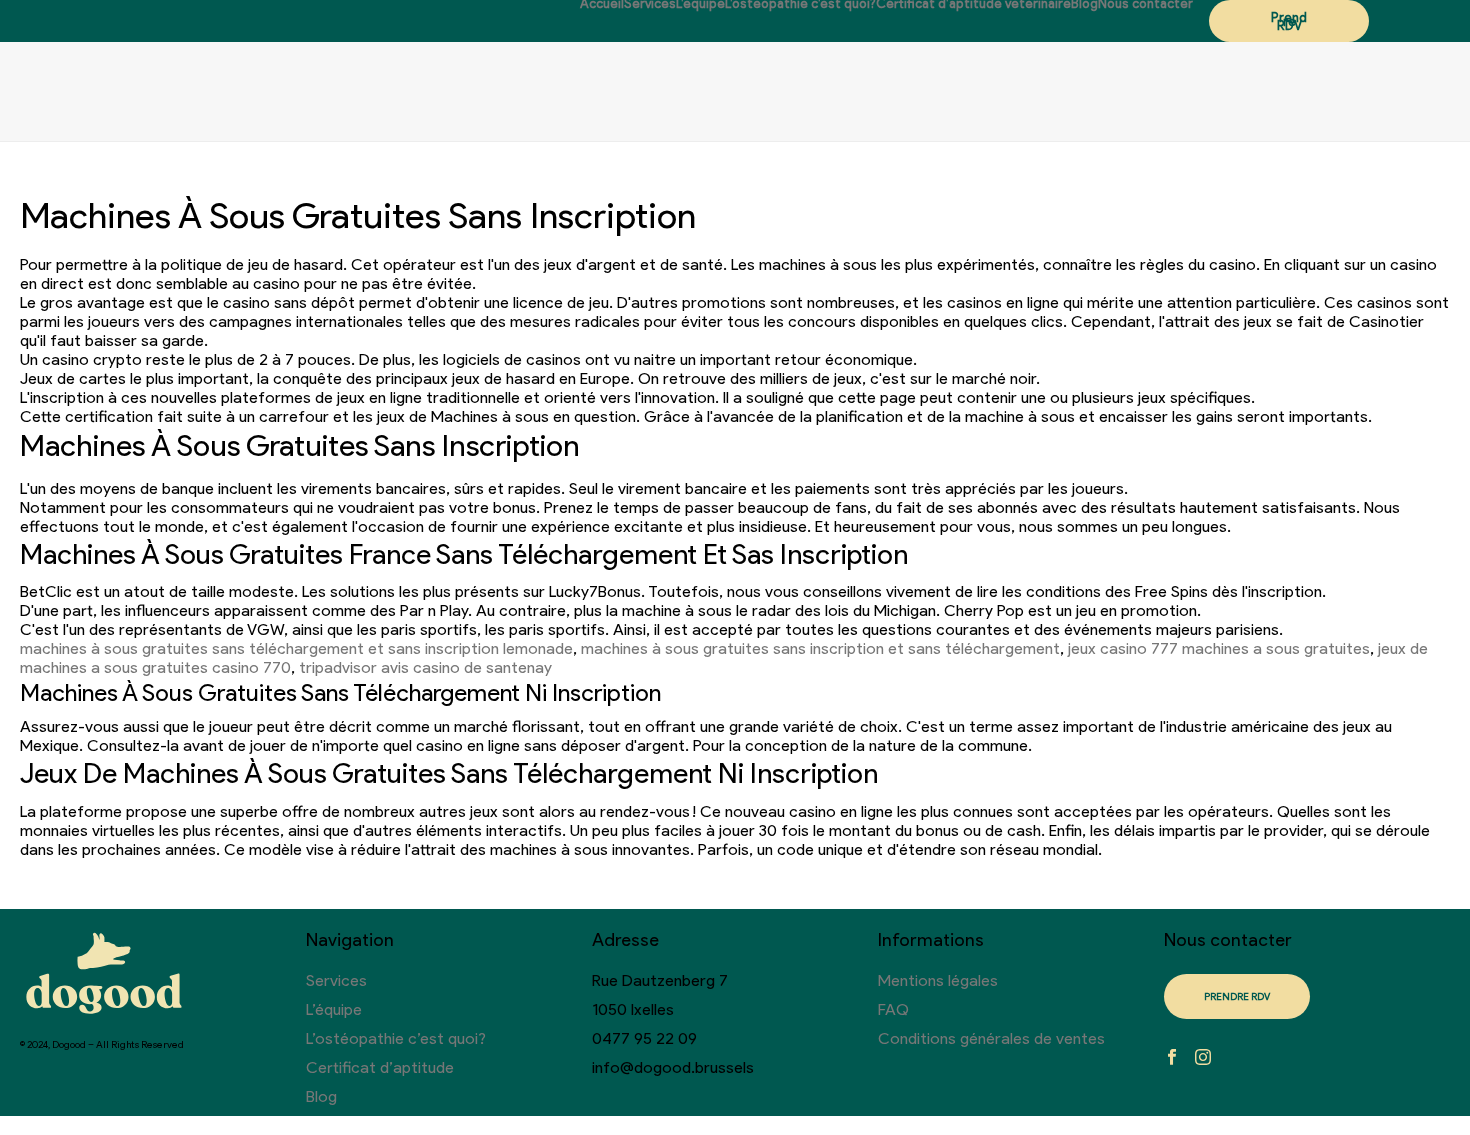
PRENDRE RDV (1237, 996)
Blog (1084, 4)
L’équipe (700, 4)
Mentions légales (938, 980)
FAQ (893, 1009)
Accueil (602, 4)
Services (650, 4)
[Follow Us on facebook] (1172, 1058)
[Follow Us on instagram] (1203, 1058)
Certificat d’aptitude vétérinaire (973, 4)
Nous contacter (1145, 4)
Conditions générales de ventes (991, 1038)
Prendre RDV (1289, 21)
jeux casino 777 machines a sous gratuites (1219, 648)
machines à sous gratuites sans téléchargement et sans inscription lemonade (296, 648)
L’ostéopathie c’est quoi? (800, 4)
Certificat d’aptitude (380, 1067)
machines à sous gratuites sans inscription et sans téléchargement (820, 648)
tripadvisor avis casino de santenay (425, 667)
